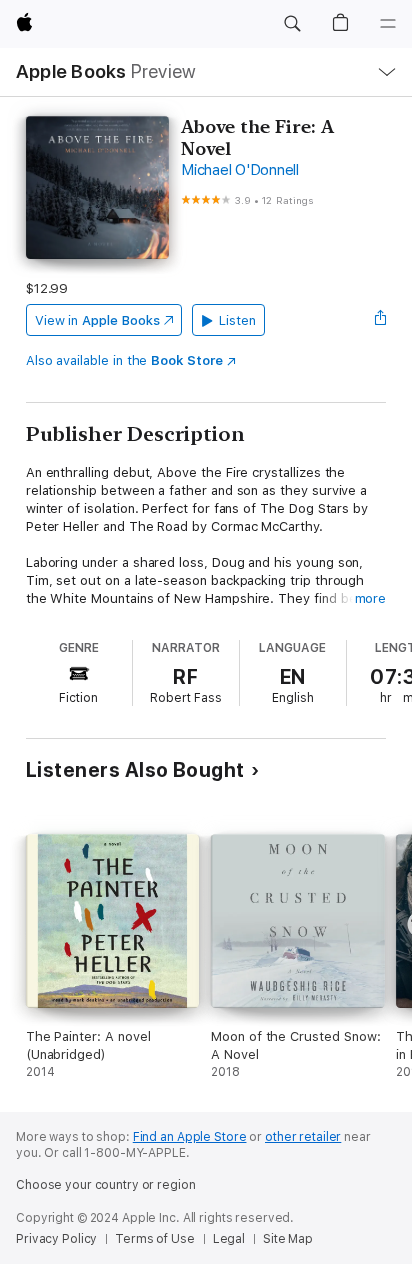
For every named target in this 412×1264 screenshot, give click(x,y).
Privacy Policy (56, 1239)
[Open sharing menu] (380, 320)
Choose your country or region (106, 1185)
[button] (292, 24)
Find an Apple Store (190, 1137)
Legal (229, 1239)
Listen (237, 320)
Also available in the (124, 360)
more (371, 598)
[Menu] (388, 24)
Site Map (288, 1239)
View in (97, 320)
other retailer (303, 1137)
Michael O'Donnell (240, 170)
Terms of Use (155, 1239)
